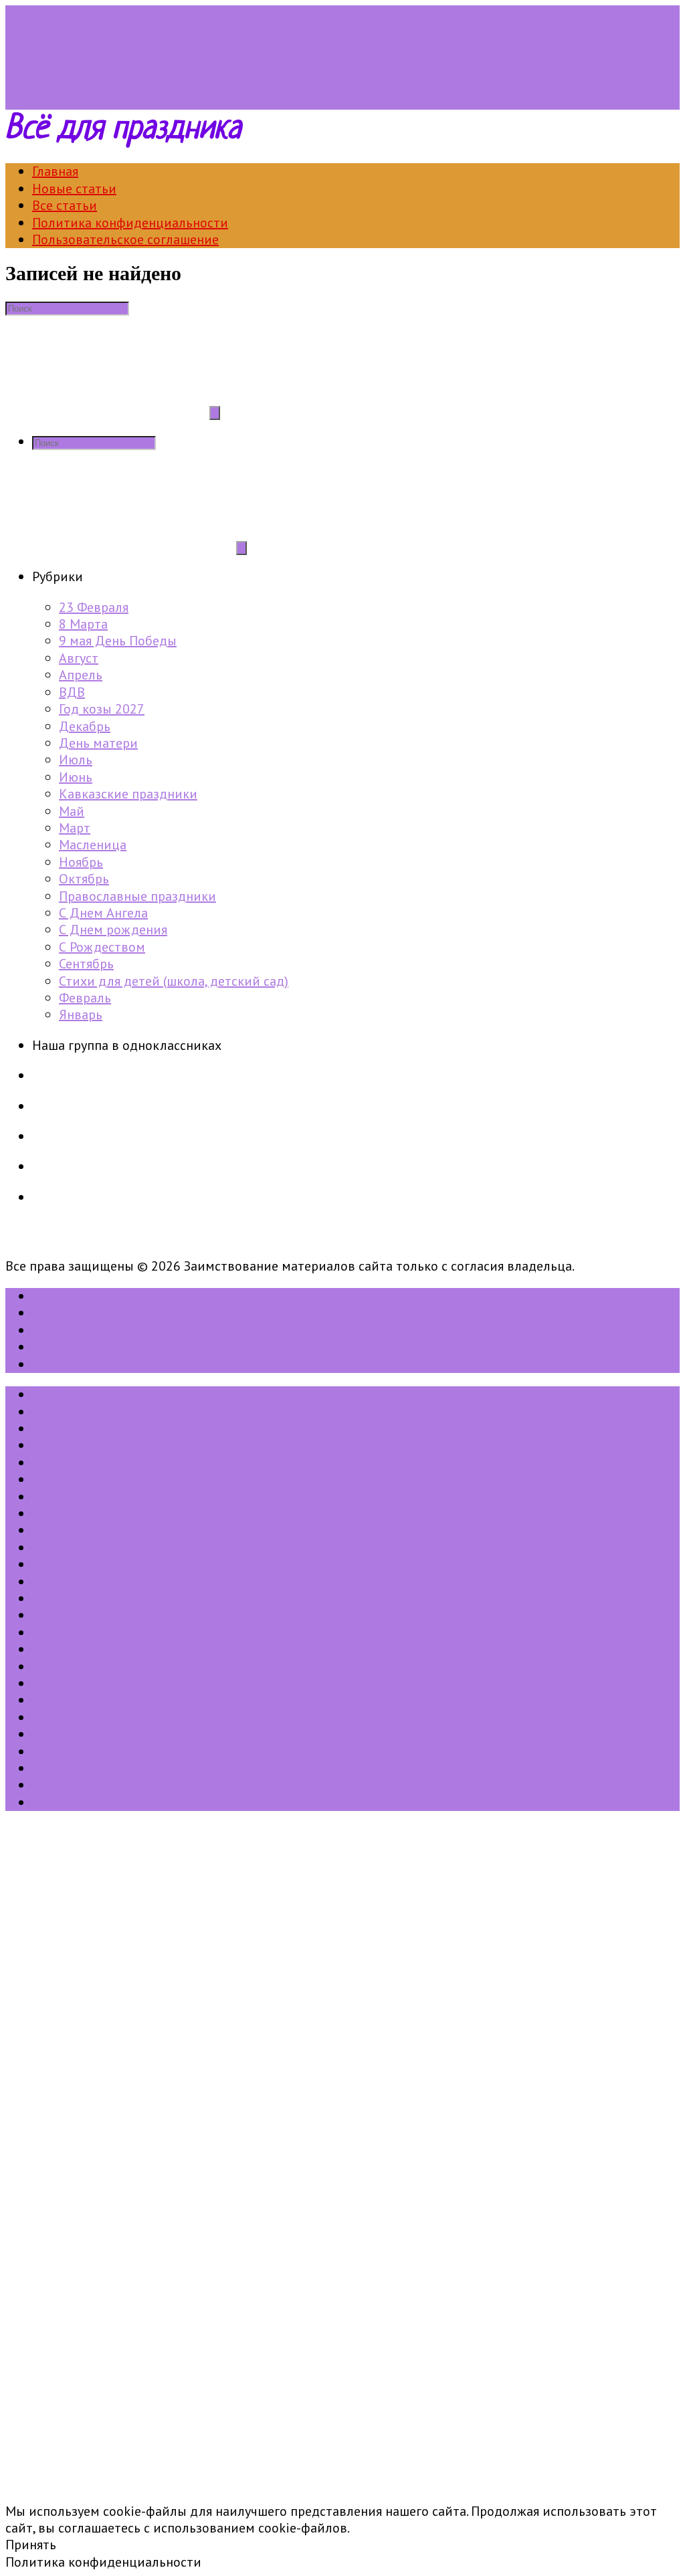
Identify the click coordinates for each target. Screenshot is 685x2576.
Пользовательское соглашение (125, 239)
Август (79, 658)
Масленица (93, 845)
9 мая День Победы (118, 641)
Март (75, 828)
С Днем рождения (113, 930)
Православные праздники (137, 896)
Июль (76, 760)
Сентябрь (86, 964)
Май (72, 811)
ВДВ (72, 692)
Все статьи (65, 205)
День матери (98, 743)
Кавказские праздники (128, 794)
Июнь (76, 777)
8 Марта (83, 624)
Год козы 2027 (102, 709)
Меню (23, 101)
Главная (55, 171)
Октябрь (84, 879)
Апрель (81, 675)
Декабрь (85, 726)
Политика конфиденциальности (130, 223)
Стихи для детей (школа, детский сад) (174, 981)
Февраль (85, 998)
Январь (81, 1014)
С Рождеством (102, 947)
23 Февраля (94, 607)
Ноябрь (81, 862)
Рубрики (69, 101)
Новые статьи (74, 189)
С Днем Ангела (103, 913)
